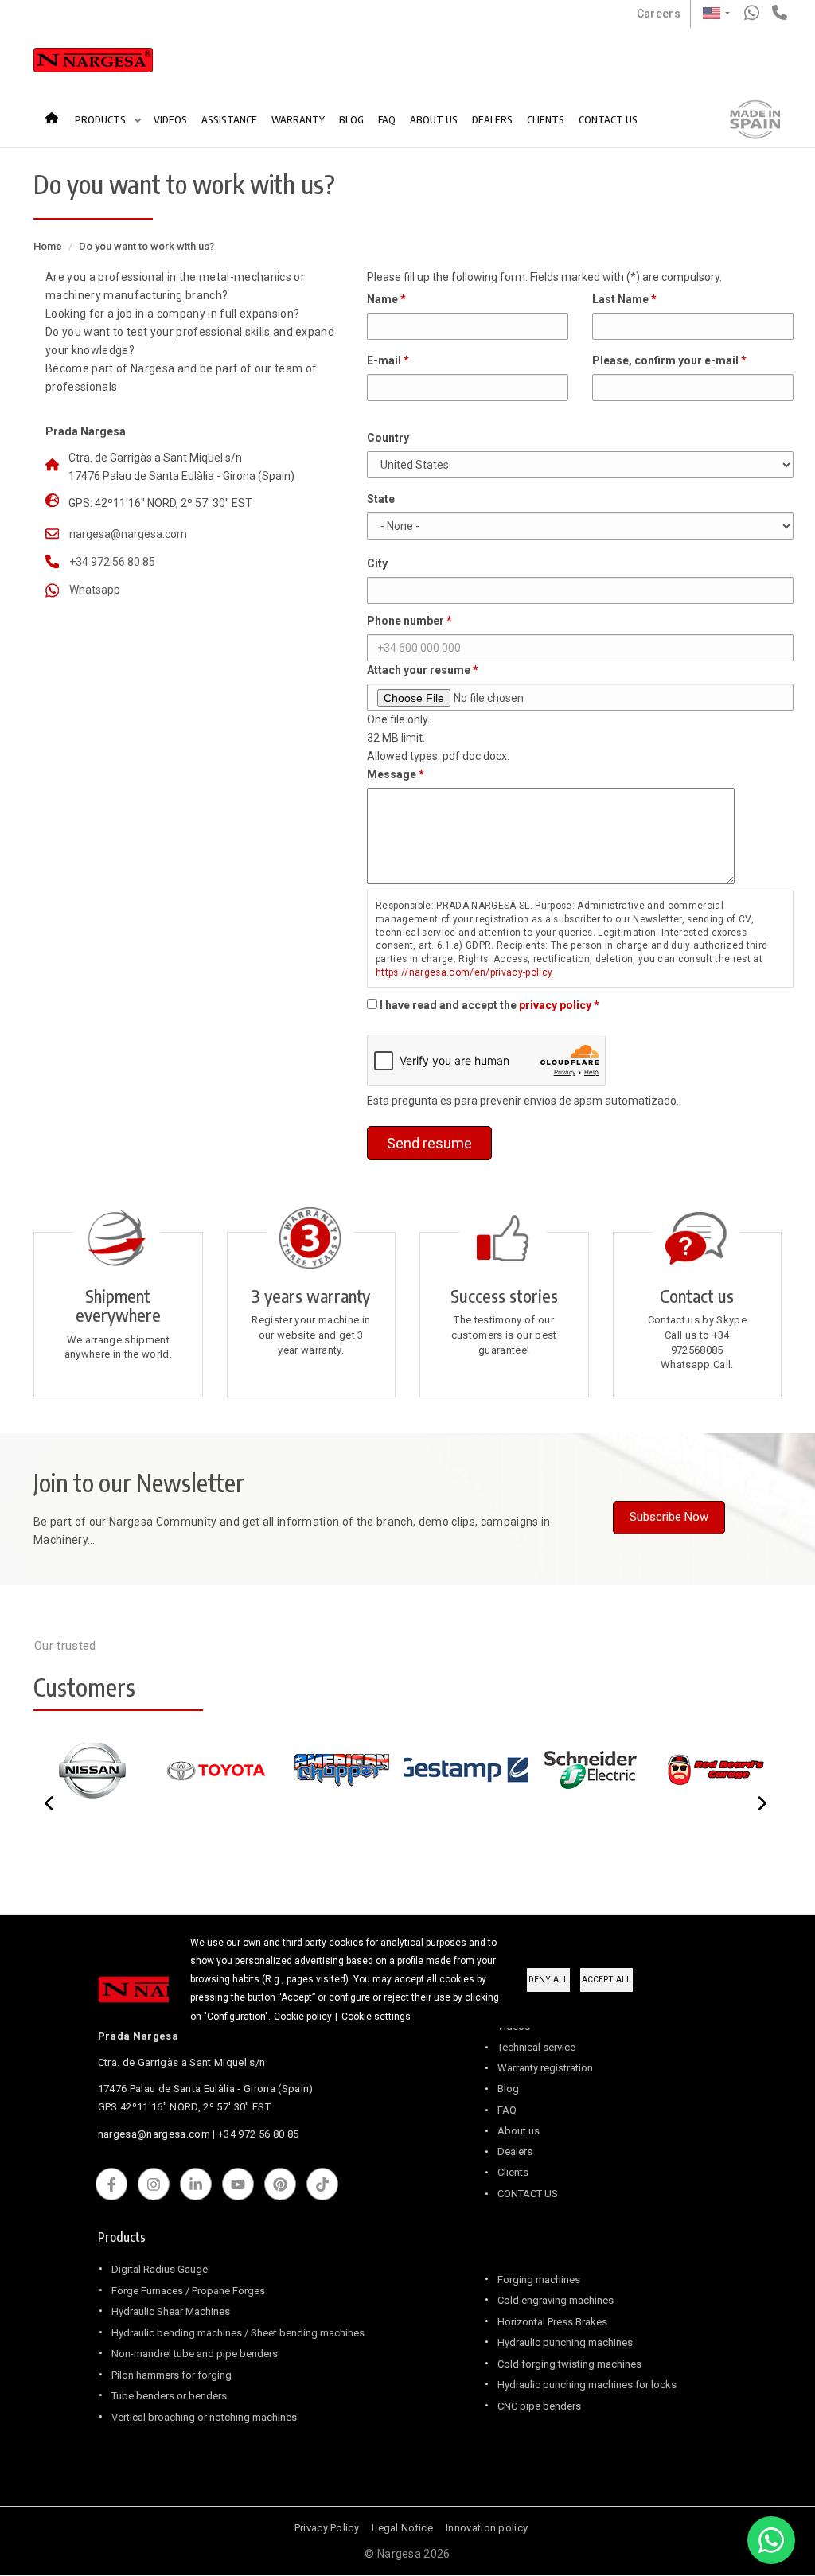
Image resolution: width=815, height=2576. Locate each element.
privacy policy (555, 1005)
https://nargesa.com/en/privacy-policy (464, 972)
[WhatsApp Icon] (771, 2540)
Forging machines (539, 2280)
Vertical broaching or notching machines (204, 2417)
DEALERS (492, 119)
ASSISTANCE (229, 119)
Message (392, 774)
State (381, 499)
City (377, 563)
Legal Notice (402, 2528)
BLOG (351, 119)
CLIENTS (546, 119)
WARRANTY (298, 119)
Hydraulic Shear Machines (171, 2311)
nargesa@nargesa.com (128, 534)
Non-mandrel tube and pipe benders (195, 2354)
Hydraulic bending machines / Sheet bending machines (238, 2333)
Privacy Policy (327, 2528)
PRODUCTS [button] (101, 119)
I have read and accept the (485, 1005)
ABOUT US (434, 119)
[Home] (93, 64)
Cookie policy (303, 2017)
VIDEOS (170, 119)
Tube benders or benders (169, 2396)
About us (519, 2131)
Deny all (548, 1980)
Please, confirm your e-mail (665, 360)
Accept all (606, 1980)
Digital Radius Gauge (160, 2269)
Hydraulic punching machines (565, 2342)
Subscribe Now (669, 1517)
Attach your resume (419, 670)
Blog (508, 2089)
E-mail (384, 360)
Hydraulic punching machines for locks (587, 2385)
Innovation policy (487, 2528)
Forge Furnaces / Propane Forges (188, 2291)
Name (382, 299)
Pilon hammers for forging (172, 2375)
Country (388, 438)
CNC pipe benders (539, 2406)
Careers (659, 14)
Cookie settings (376, 2017)
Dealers (515, 2151)
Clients (513, 2172)
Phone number (406, 621)
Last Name (620, 299)
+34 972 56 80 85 (112, 562)
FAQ (387, 119)
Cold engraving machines (556, 2300)
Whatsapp (95, 590)
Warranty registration (545, 2068)
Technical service (536, 2047)
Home (57, 112)
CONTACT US (608, 119)
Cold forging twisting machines (569, 2364)
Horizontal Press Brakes (552, 2322)
